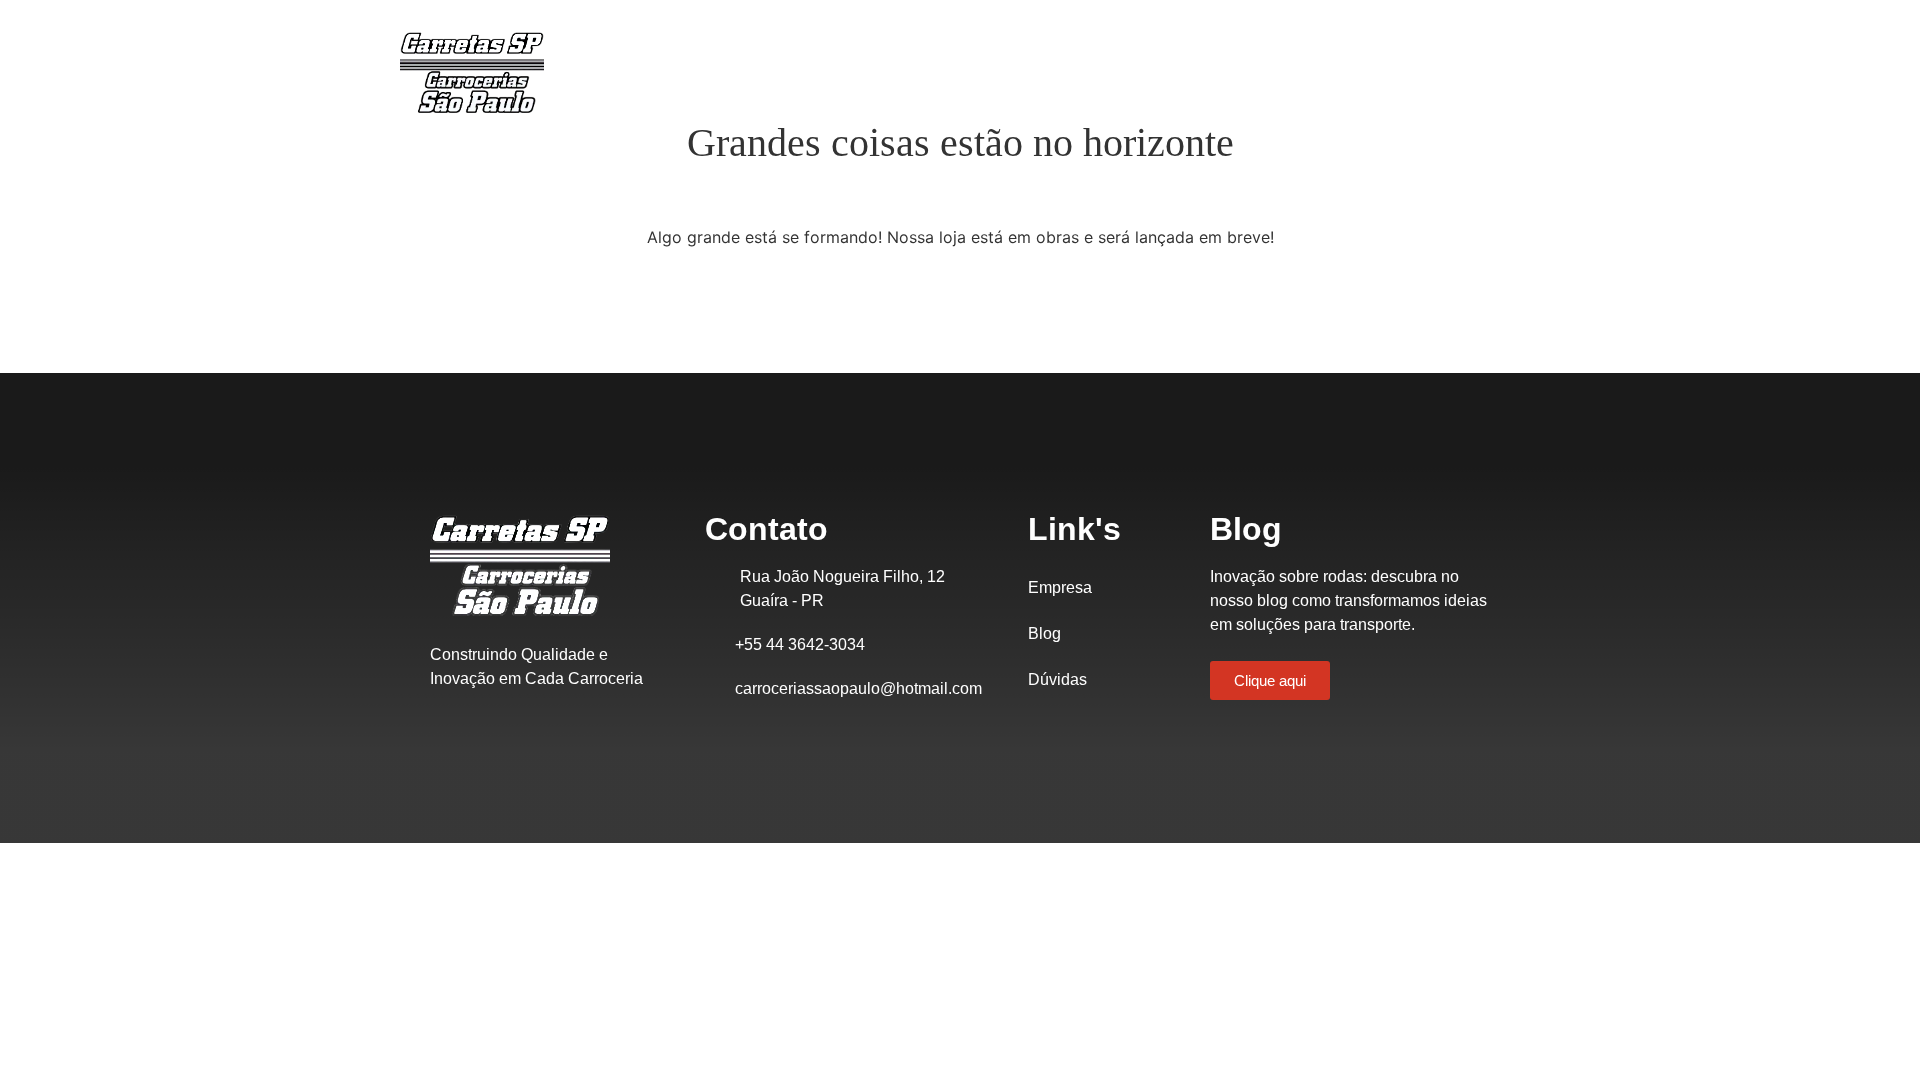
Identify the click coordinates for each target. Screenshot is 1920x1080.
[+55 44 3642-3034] (715, 645)
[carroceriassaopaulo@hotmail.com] (715, 689)
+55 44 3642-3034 (800, 644)
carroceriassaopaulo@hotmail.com (858, 688)
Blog (1044, 633)
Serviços (1137, 71)
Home (822, 71)
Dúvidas (1057, 679)
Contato (1241, 71)
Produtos (1028, 71)
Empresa (919, 71)
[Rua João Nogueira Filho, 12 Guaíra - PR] (717, 577)
